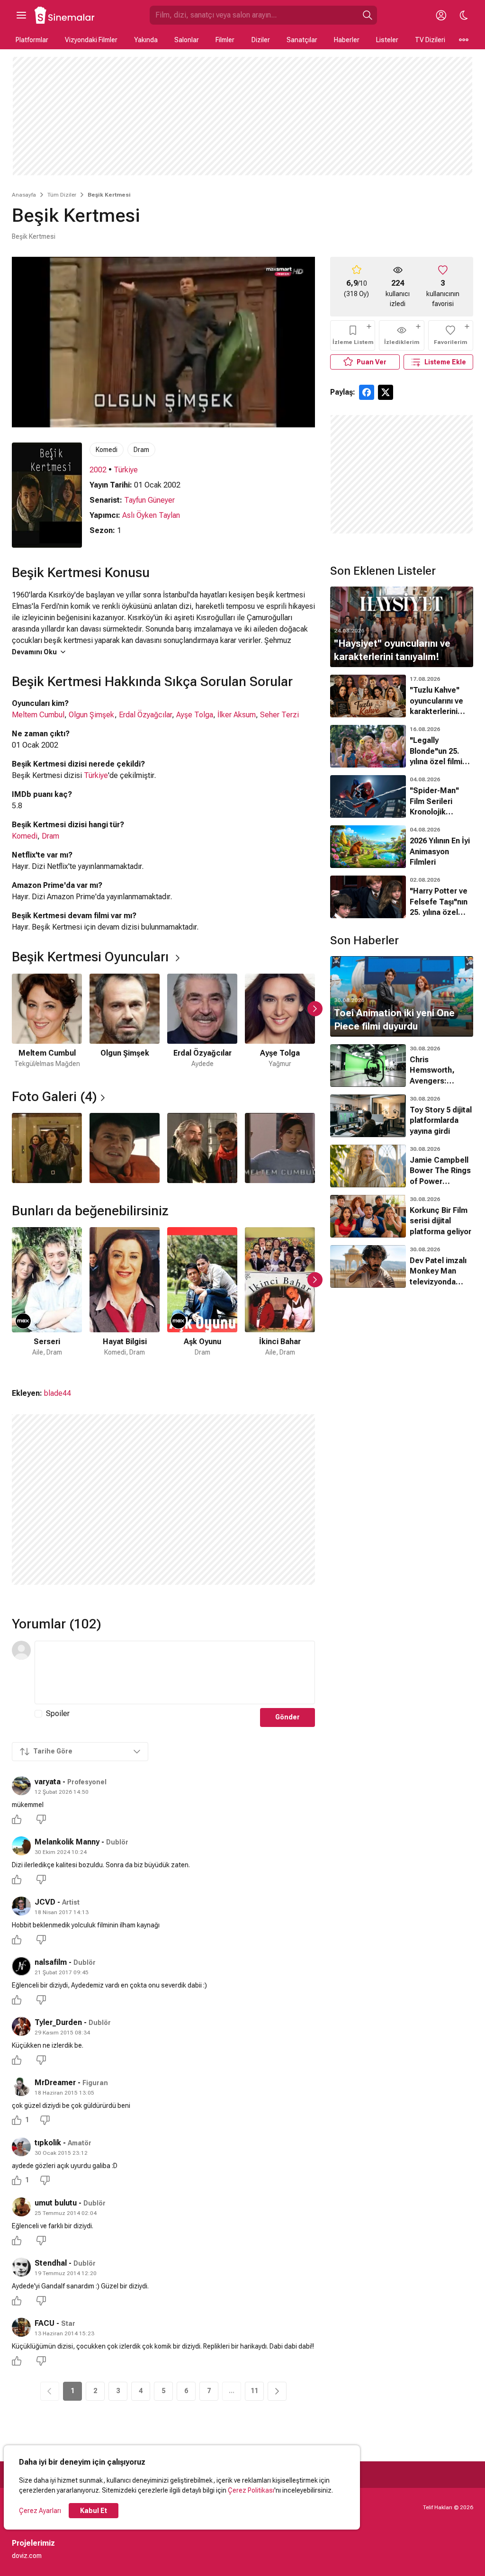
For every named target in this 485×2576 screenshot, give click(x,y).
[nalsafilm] (21, 1966)
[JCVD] (21, 1906)
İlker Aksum (237, 715)
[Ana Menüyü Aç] (21, 15)
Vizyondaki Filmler (91, 40)
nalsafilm (51, 1962)
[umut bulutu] (21, 2207)
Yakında (146, 40)
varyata (48, 1782)
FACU (45, 2323)
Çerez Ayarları (40, 2511)
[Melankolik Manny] (21, 1846)
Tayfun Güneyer (149, 500)
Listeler (387, 40)
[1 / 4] (47, 1148)
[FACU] (21, 2327)
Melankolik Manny (67, 1842)
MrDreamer (55, 2083)
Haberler (347, 40)
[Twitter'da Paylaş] (386, 392)
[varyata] (21, 1786)
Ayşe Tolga (195, 715)
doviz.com (27, 2556)
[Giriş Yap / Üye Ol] (441, 15)
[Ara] (368, 15)
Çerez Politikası (251, 2490)
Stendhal (51, 2263)
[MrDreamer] (21, 2087)
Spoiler (58, 1713)
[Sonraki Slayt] (315, 1009)
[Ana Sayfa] (65, 15)
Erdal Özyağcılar (145, 715)
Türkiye (126, 470)
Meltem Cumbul (38, 715)
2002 (98, 470)
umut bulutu (56, 2203)
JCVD (45, 1902)
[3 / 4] (202, 1148)
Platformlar (32, 40)
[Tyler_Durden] (21, 2026)
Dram (141, 450)
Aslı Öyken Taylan (151, 515)
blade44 (58, 1393)
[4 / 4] (280, 1148)
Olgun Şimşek (92, 715)
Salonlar (187, 40)
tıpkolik (48, 2143)
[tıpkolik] (21, 2147)
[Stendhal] (21, 2267)
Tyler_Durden (58, 2022)
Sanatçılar (302, 40)
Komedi (107, 450)
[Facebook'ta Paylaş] (367, 392)
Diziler (261, 40)
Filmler (225, 40)
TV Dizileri (430, 40)
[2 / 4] (125, 1148)
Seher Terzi (279, 715)
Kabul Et (94, 2511)
